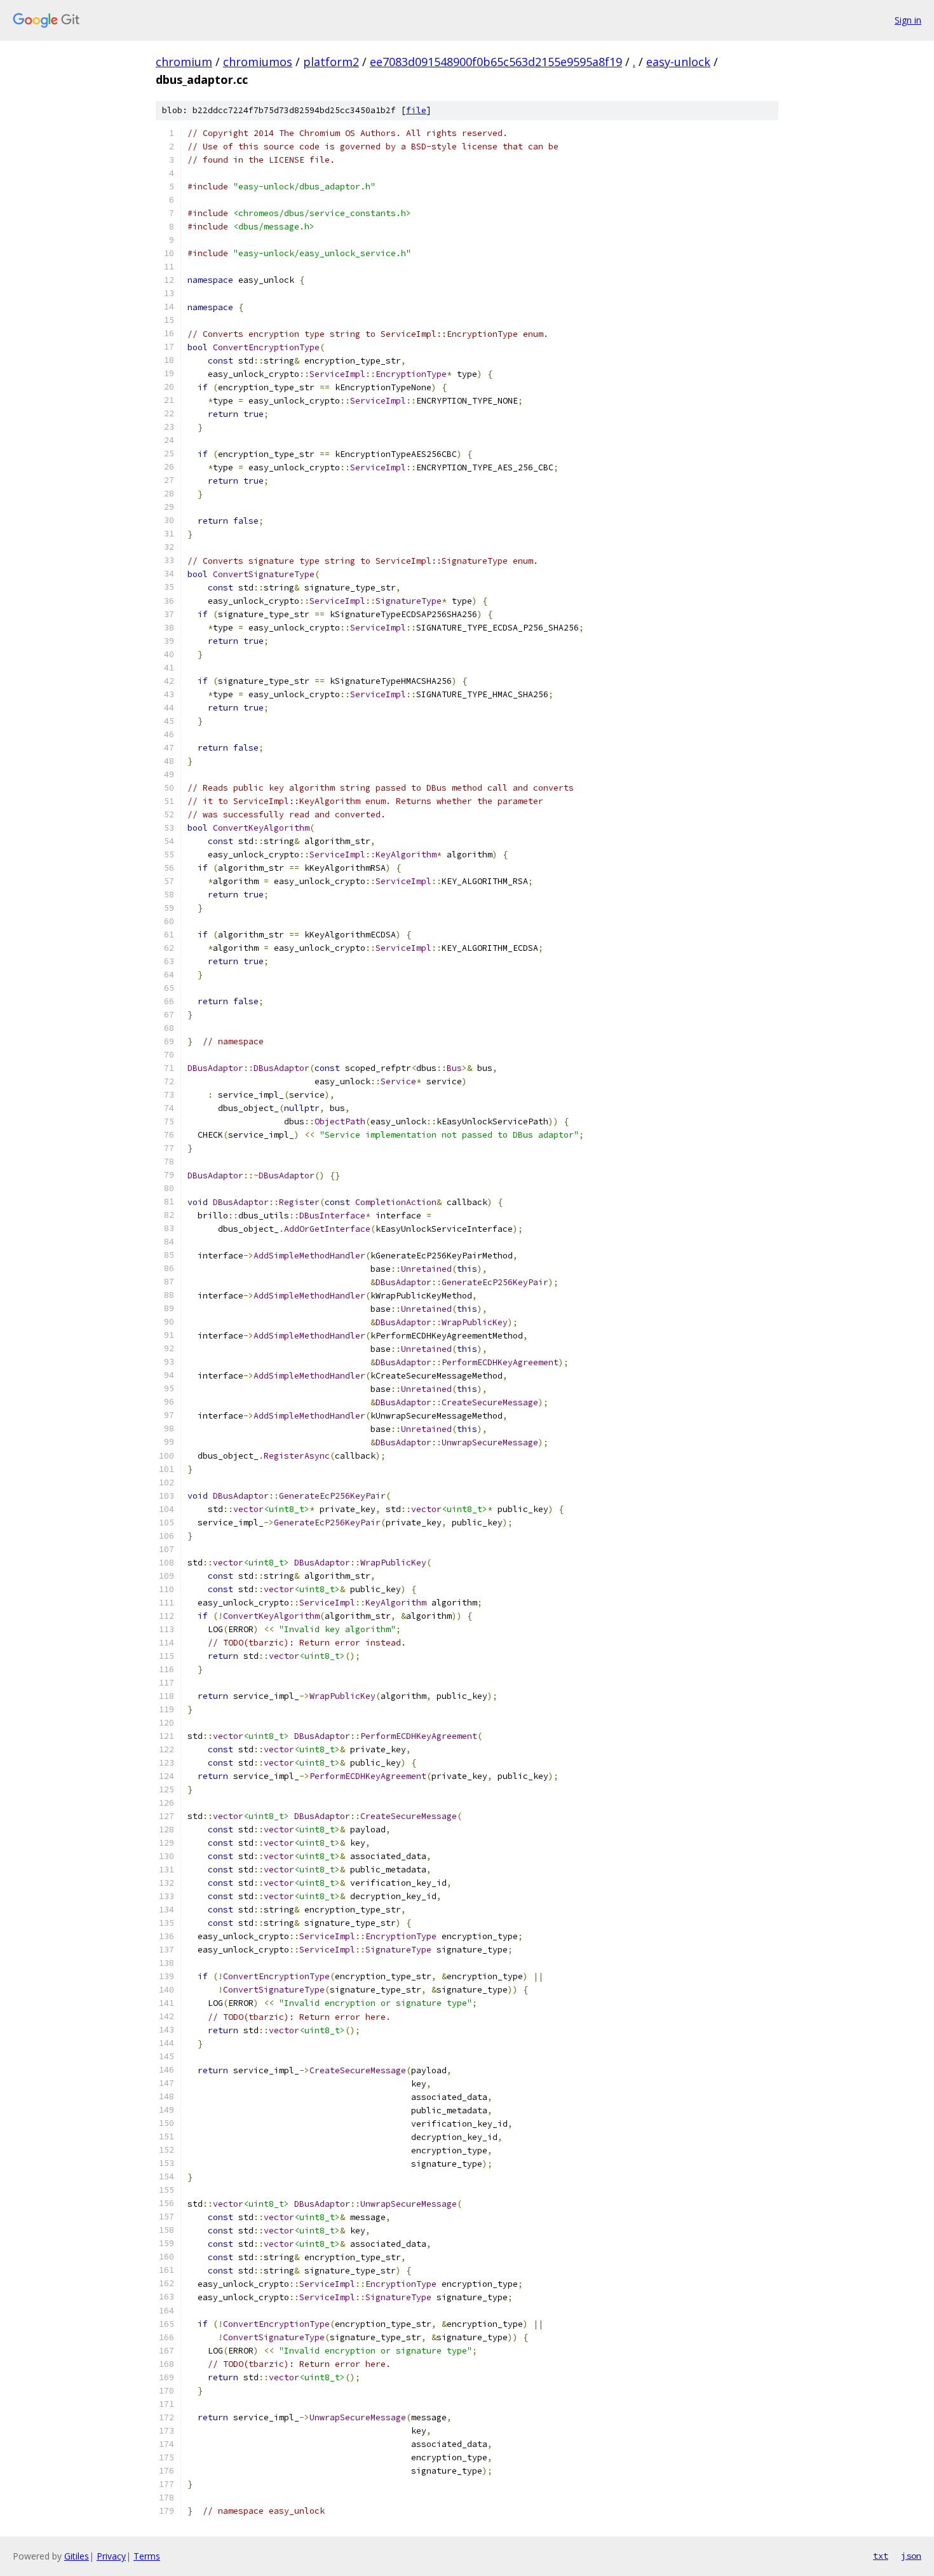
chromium (184, 62)
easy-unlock (678, 62)
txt (881, 2556)
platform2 (331, 62)
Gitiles (77, 2556)
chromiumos (258, 62)
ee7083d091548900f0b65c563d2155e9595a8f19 (496, 62)
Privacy (111, 2556)
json (911, 2556)
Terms (147, 2556)
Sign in (908, 20)
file (416, 110)
